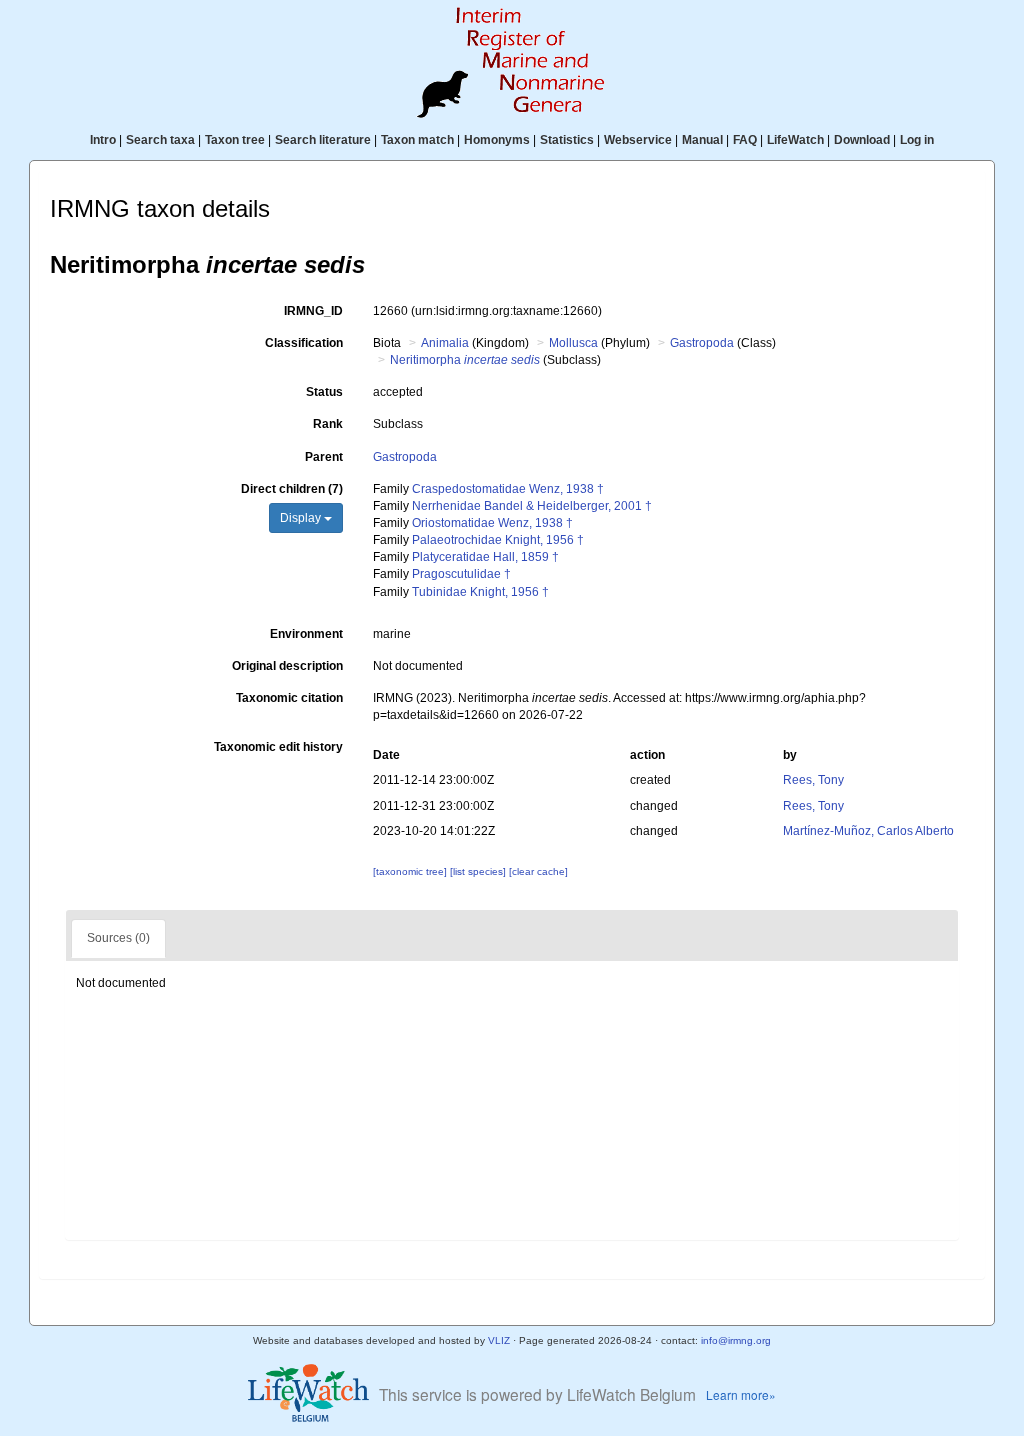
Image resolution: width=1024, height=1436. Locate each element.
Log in (917, 140)
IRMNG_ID (313, 311)
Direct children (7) (292, 489)
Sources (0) (118, 938)
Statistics (567, 140)
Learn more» (741, 1394)
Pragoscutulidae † (461, 574)
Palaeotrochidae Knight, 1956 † (498, 540)
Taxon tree (235, 140)
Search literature (323, 140)
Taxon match (417, 140)
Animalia (445, 343)
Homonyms (497, 140)
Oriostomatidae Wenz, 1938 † (492, 523)
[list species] (479, 871)
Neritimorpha (465, 360)
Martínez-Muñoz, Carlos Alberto (868, 831)
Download (862, 140)
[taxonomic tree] (411, 871)
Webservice (638, 140)
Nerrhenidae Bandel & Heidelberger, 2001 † (532, 506)
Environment (306, 634)
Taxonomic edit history (278, 747)
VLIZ (499, 1340)
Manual (702, 140)
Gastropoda (702, 343)
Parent (324, 457)
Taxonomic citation (289, 698)
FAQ (745, 140)
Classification (304, 343)
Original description (287, 666)
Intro (103, 140)
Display (302, 518)
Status (324, 392)
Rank (328, 424)
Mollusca (573, 343)
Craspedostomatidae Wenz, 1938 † (508, 489)
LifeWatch (795, 140)
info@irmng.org (736, 1340)
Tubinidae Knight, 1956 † (480, 592)
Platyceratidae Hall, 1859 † (485, 557)
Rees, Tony (813, 780)
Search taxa (160, 140)
